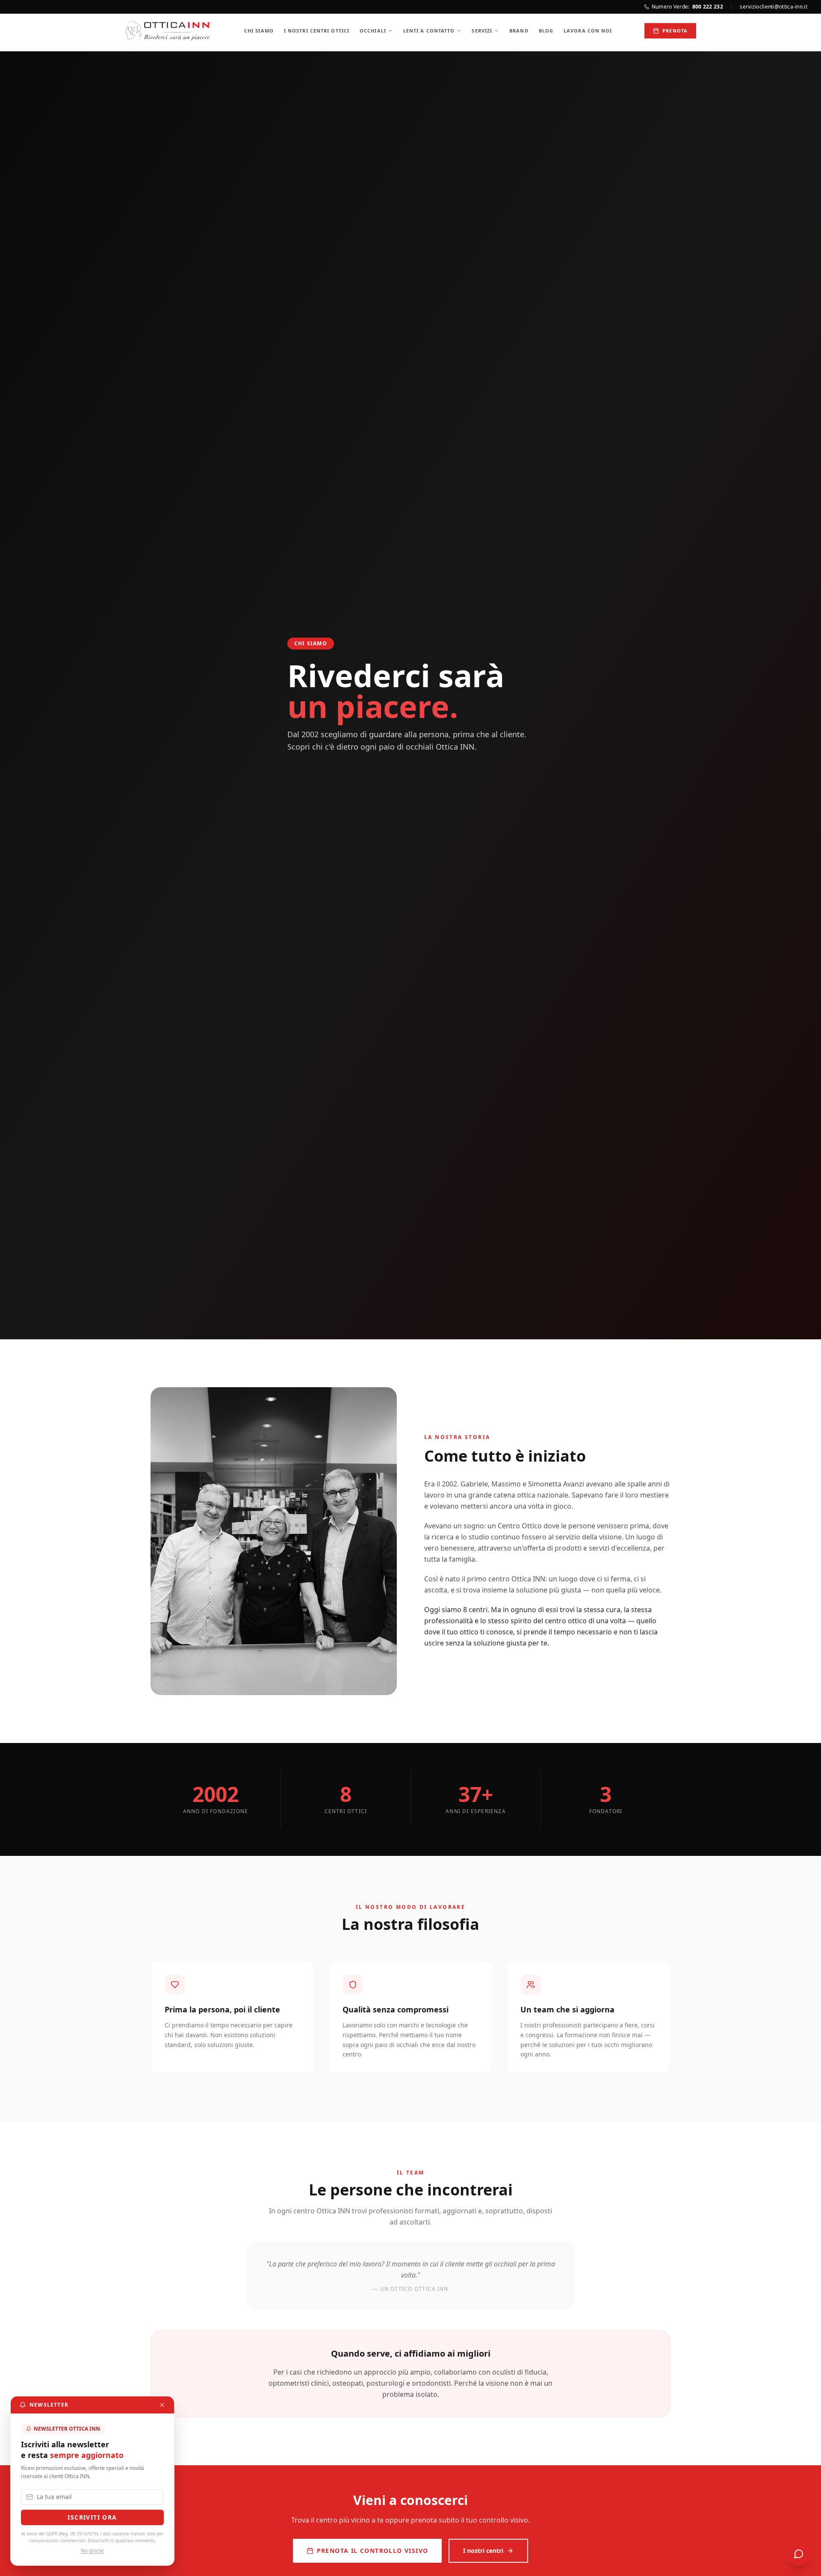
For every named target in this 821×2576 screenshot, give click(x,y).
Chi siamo (259, 31)
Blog (546, 31)
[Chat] (799, 2554)
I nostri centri (483, 2551)
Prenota (675, 31)
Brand (519, 31)
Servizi (482, 31)
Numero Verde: (687, 7)
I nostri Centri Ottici (317, 31)
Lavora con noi (588, 31)
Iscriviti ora (92, 2517)
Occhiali (373, 31)
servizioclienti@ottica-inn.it (774, 7)
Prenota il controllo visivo (373, 2551)
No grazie (92, 2551)
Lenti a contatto (429, 31)
